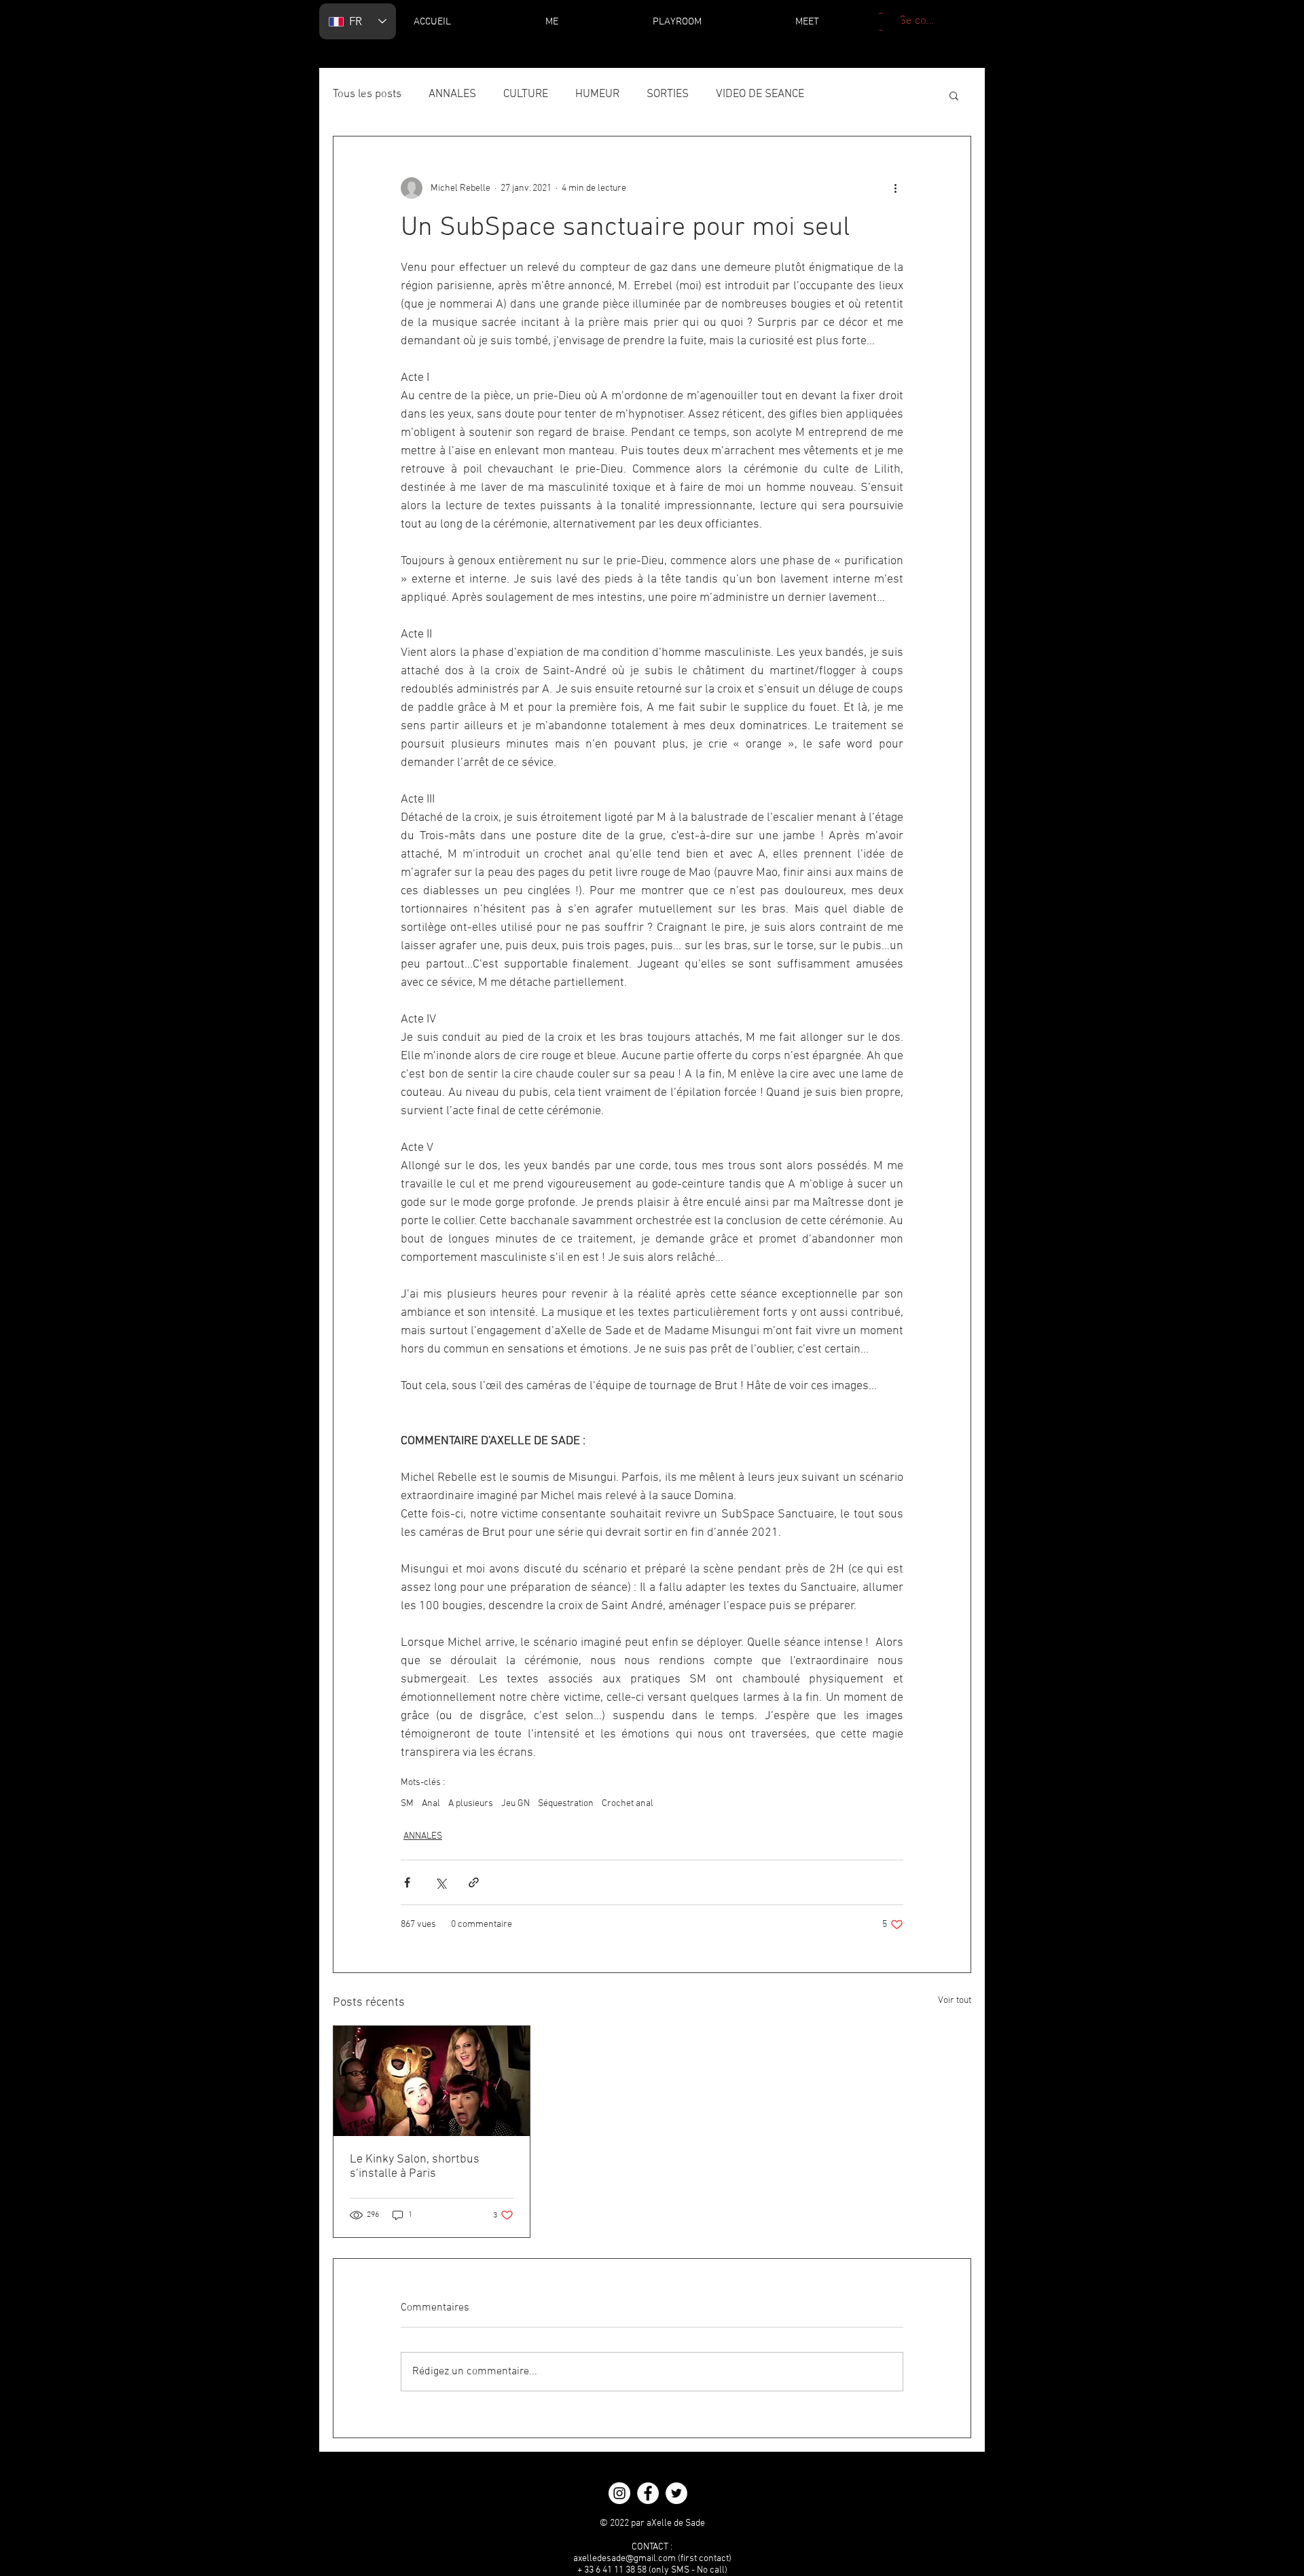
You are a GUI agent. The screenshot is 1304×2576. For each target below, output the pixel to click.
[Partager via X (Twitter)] (440, 1882)
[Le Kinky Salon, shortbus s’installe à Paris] (432, 2081)
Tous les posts (367, 94)
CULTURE (526, 94)
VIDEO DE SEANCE (760, 94)
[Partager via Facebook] (407, 1882)
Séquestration (566, 1804)
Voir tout (955, 2001)
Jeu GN (515, 1804)
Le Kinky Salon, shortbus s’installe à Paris (415, 2167)
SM (407, 1804)
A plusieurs (471, 1804)
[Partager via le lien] (474, 1882)
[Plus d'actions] (895, 188)
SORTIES (668, 94)
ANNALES (452, 94)
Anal (431, 1804)
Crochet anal (628, 1804)
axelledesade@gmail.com (624, 2559)
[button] (954, 95)
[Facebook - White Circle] (648, 2493)
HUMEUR (597, 94)
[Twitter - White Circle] (676, 2493)
